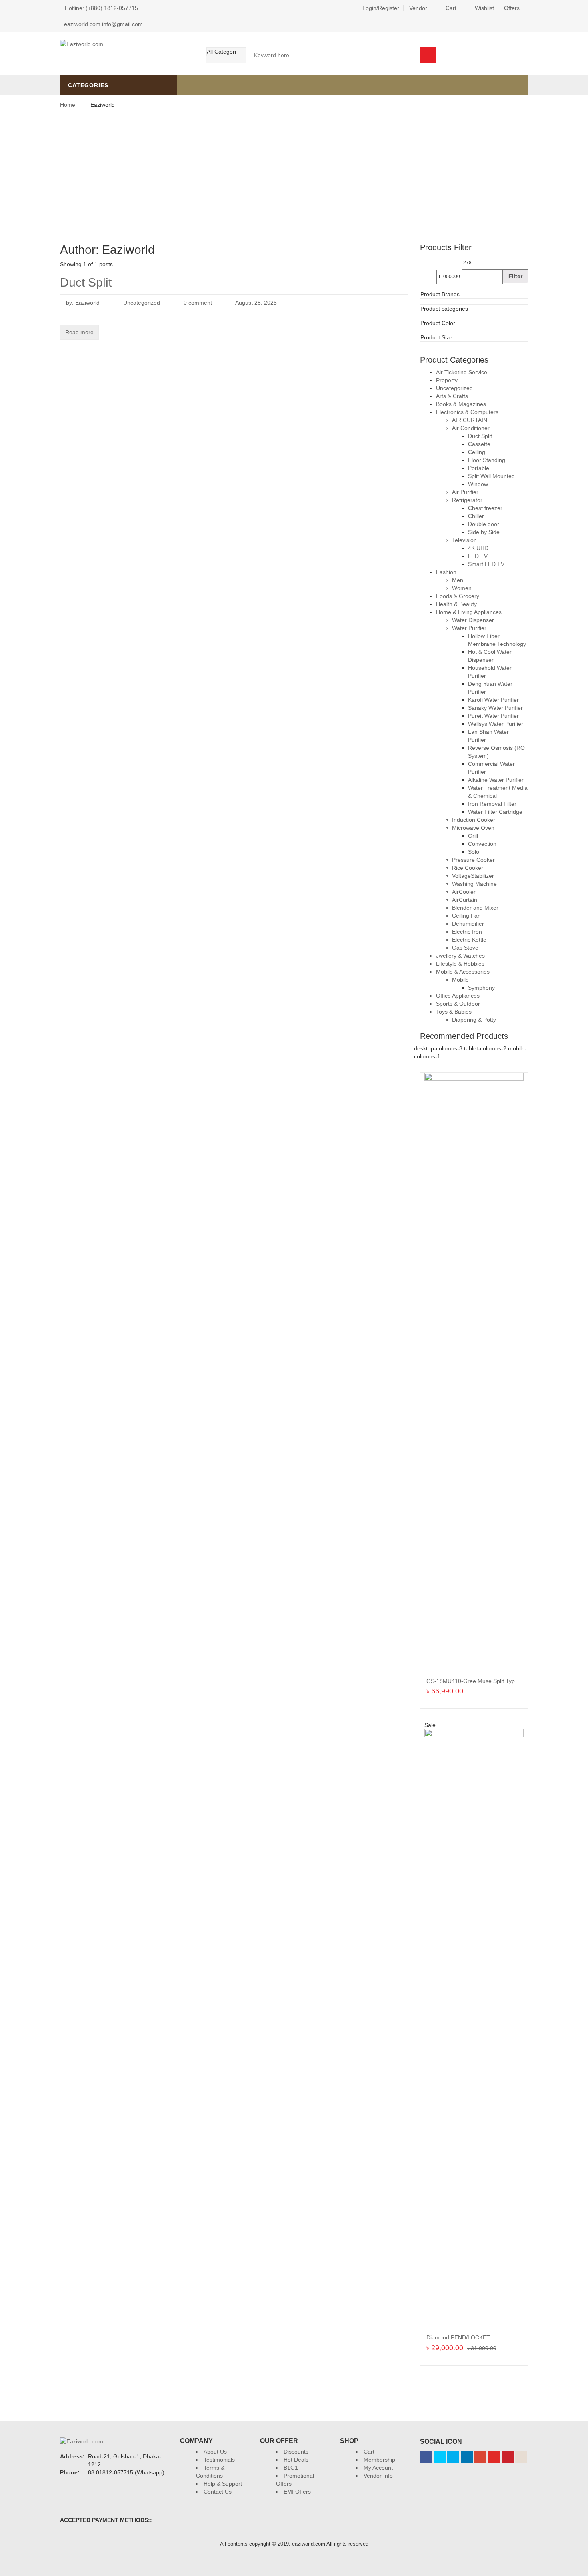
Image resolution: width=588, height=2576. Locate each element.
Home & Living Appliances (469, 612)
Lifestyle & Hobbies (460, 964)
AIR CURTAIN (470, 420)
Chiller (476, 516)
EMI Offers (297, 2492)
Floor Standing (487, 460)
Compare (520, 55)
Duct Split (86, 282)
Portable (479, 468)
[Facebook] (426, 2457)
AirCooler (464, 892)
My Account (378, 2468)
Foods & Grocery (458, 596)
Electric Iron (467, 932)
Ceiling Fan (466, 916)
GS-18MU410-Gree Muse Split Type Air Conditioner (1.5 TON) (505, 1681)
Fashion (446, 572)
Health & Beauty (456, 604)
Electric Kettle (469, 940)
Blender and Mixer (475, 908)
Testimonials (219, 2460)
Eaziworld (87, 303)
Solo (474, 852)
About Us (215, 2452)
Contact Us (218, 2492)
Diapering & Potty (474, 1020)
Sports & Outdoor (458, 1004)
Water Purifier (469, 628)
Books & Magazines (461, 404)
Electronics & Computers (467, 412)
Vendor (418, 8)
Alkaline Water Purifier (496, 780)
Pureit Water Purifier (493, 716)
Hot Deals (296, 2460)
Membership (379, 2460)
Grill (473, 836)
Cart (451, 8)
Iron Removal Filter (492, 804)
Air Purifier (465, 492)
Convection (482, 844)
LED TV (478, 556)
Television (464, 540)
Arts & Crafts (452, 396)
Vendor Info (378, 2476)
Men (458, 580)
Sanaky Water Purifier (495, 708)
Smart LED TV (486, 564)
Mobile (460, 980)
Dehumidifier (468, 924)
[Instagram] (521, 2457)
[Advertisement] (294, 175)
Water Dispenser (473, 620)
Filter (515, 276)
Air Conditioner (471, 428)
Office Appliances (458, 996)
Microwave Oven (473, 828)
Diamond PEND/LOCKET (458, 2337)
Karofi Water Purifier (493, 700)
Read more (79, 332)
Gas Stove (465, 948)
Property (447, 380)
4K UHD (478, 548)
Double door (484, 524)
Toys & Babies (454, 1012)
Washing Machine (474, 884)
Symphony (481, 988)
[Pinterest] (508, 2457)
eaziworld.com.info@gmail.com (103, 24)
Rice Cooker (468, 868)
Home (68, 105)
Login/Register (381, 8)
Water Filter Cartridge (495, 812)
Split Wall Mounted (491, 476)
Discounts (296, 2452)
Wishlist (484, 8)
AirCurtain (465, 900)
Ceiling (477, 452)
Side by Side (484, 532)
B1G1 (291, 2468)
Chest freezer (485, 508)
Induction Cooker (474, 820)
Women (462, 588)
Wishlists (498, 55)
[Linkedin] (467, 2457)
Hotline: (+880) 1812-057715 (101, 8)
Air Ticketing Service (462, 372)
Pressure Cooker (473, 860)
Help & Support (223, 2484)
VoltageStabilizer (473, 876)
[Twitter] (440, 2457)
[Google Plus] (480, 2457)
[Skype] (453, 2457)
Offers (512, 8)
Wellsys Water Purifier (496, 724)
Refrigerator (467, 500)
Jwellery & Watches (460, 956)
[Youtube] (494, 2457)
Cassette (479, 444)
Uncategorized (142, 303)
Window (478, 484)
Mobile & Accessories (463, 972)
